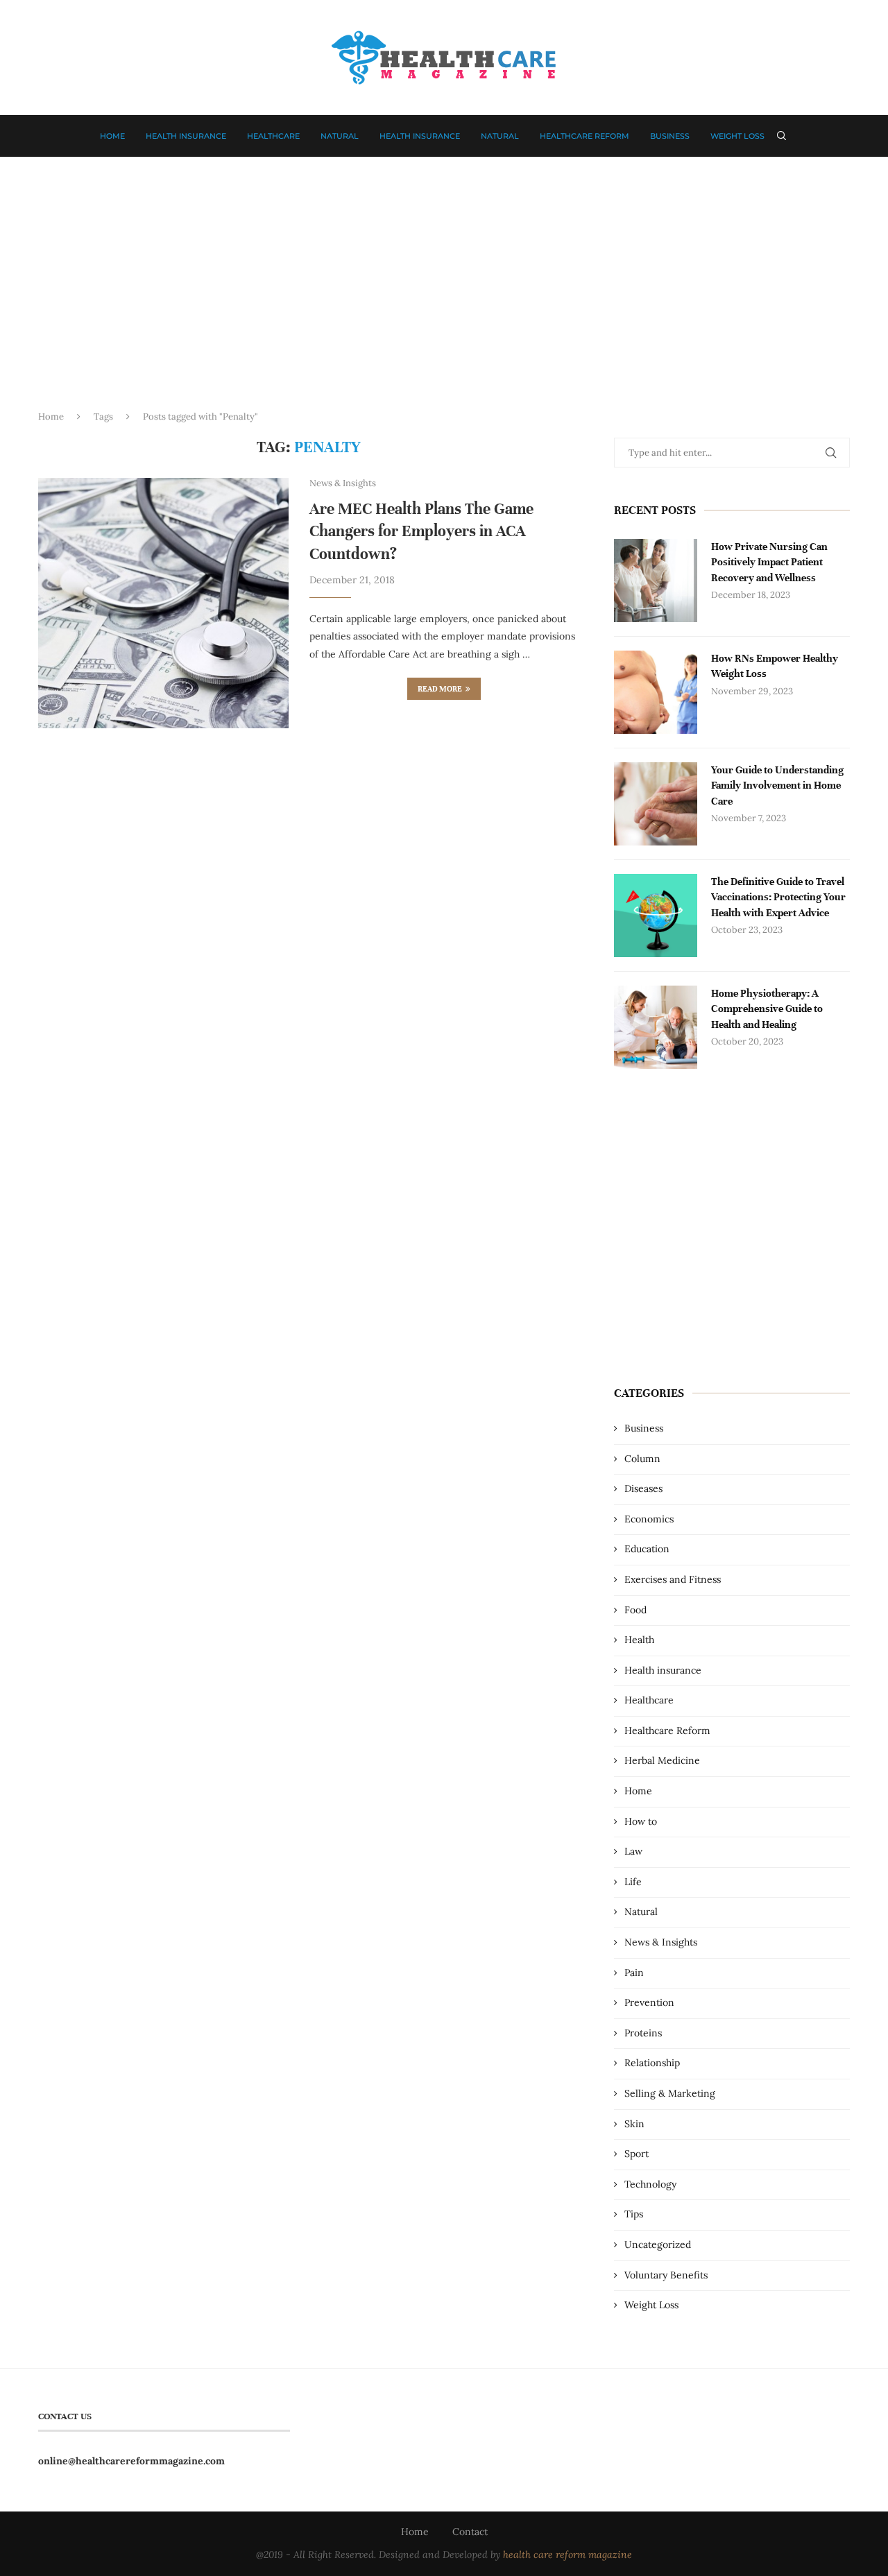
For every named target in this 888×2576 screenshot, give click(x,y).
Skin (634, 2124)
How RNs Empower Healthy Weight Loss (775, 666)
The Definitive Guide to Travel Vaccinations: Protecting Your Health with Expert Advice (778, 897)
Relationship (652, 2063)
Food (635, 1610)
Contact (470, 2532)
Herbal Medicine (662, 1760)
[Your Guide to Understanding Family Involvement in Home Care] (656, 804)
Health (639, 1640)
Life (633, 1882)
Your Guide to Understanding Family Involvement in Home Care (777, 785)
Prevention (649, 2002)
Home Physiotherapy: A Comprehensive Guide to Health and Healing (767, 1009)
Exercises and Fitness (673, 1579)
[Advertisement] (444, 295)
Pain (634, 1973)
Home (112, 136)
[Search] (782, 136)
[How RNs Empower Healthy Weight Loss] (656, 692)
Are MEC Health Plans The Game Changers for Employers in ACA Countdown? (421, 531)
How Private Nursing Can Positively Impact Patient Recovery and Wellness (769, 562)
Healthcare (273, 136)
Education (647, 1549)
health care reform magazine (567, 2554)
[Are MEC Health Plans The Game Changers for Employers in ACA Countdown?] (163, 603)
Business (670, 136)
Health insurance (186, 136)
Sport (637, 2154)
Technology (650, 2184)
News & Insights (661, 1942)
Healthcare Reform (584, 136)
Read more (440, 689)
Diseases (643, 1488)
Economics (649, 1519)
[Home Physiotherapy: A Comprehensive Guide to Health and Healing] (656, 1027)
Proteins (643, 2033)
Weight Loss (737, 136)
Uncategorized (658, 2244)
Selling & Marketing (670, 2093)
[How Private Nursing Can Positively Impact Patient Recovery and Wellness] (656, 581)
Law (633, 1851)
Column (642, 1459)
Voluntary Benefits (666, 2275)
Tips (634, 2214)
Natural (340, 136)
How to (641, 1821)
